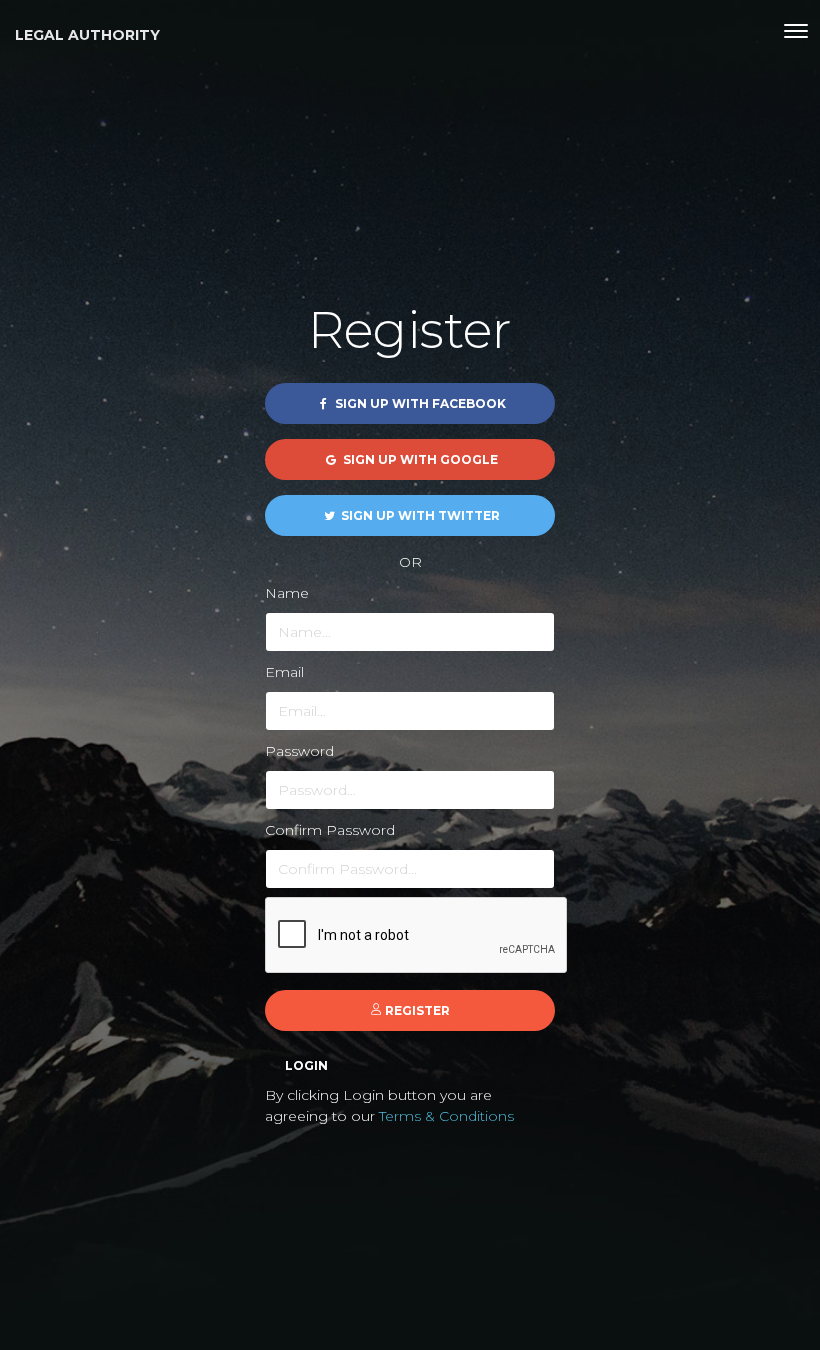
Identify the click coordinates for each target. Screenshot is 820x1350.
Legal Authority (87, 35)
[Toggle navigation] (796, 31)
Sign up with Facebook (419, 403)
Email (284, 672)
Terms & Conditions (446, 1116)
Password (299, 751)
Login (306, 1065)
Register (416, 1010)
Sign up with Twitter (419, 515)
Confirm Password (330, 830)
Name (287, 593)
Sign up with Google (419, 459)
